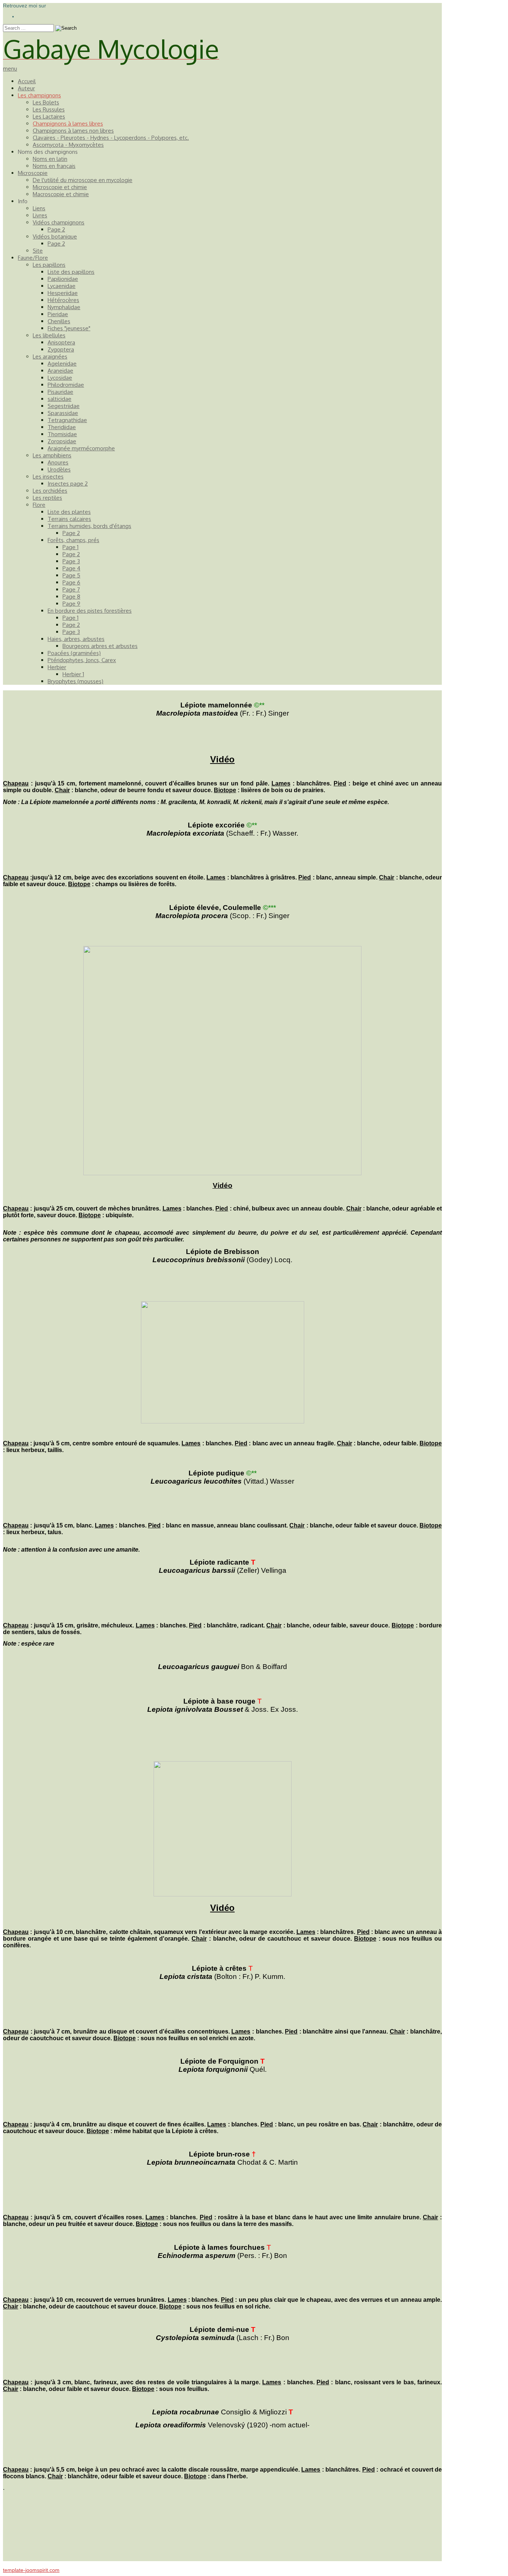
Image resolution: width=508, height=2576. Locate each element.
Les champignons (39, 95)
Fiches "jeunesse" (69, 328)
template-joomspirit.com (31, 2570)
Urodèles (59, 469)
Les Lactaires (49, 116)
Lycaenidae (62, 286)
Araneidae (60, 371)
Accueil (27, 81)
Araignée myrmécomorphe (81, 448)
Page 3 (71, 561)
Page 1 (70, 547)
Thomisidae (62, 434)
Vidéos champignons (59, 222)
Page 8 (71, 597)
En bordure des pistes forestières (90, 611)
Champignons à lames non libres (73, 131)
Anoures (58, 462)
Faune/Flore (33, 258)
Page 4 (71, 568)
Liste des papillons (71, 272)
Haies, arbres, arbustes (76, 639)
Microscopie (33, 173)
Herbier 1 (73, 674)
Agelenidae (62, 364)
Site (38, 251)
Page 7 (71, 589)
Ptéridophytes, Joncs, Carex (82, 660)
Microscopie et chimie (60, 187)
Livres (40, 215)
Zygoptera (61, 349)
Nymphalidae (64, 307)
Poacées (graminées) (74, 653)
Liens (39, 208)
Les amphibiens (52, 455)
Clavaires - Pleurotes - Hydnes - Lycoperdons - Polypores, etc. (111, 138)
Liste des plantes (69, 512)
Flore (39, 505)
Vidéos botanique (55, 236)
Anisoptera (61, 342)
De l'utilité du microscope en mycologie (83, 180)
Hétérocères (63, 300)
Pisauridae (60, 392)
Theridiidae (62, 427)
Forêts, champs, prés (73, 540)
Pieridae (58, 314)
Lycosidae (60, 378)
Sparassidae (63, 413)
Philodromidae (66, 385)
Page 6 (71, 582)
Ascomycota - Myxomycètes (68, 145)
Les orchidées (50, 491)
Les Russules (49, 109)
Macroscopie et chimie (61, 194)
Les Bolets (46, 102)
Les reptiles (47, 498)
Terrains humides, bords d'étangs (89, 526)
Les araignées (50, 357)
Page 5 (71, 575)
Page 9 (71, 604)
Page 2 (56, 229)
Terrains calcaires (69, 519)
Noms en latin (50, 159)
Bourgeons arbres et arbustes (100, 646)
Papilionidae (63, 279)
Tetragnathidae (67, 420)
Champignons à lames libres (68, 124)
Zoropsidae (62, 441)
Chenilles (59, 321)
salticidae (60, 399)
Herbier (57, 667)
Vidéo (222, 759)
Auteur (26, 88)
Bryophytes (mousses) (75, 681)
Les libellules (49, 335)
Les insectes (48, 477)
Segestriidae (64, 406)
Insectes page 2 (68, 484)
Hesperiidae (63, 293)
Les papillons (49, 265)
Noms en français (54, 166)
